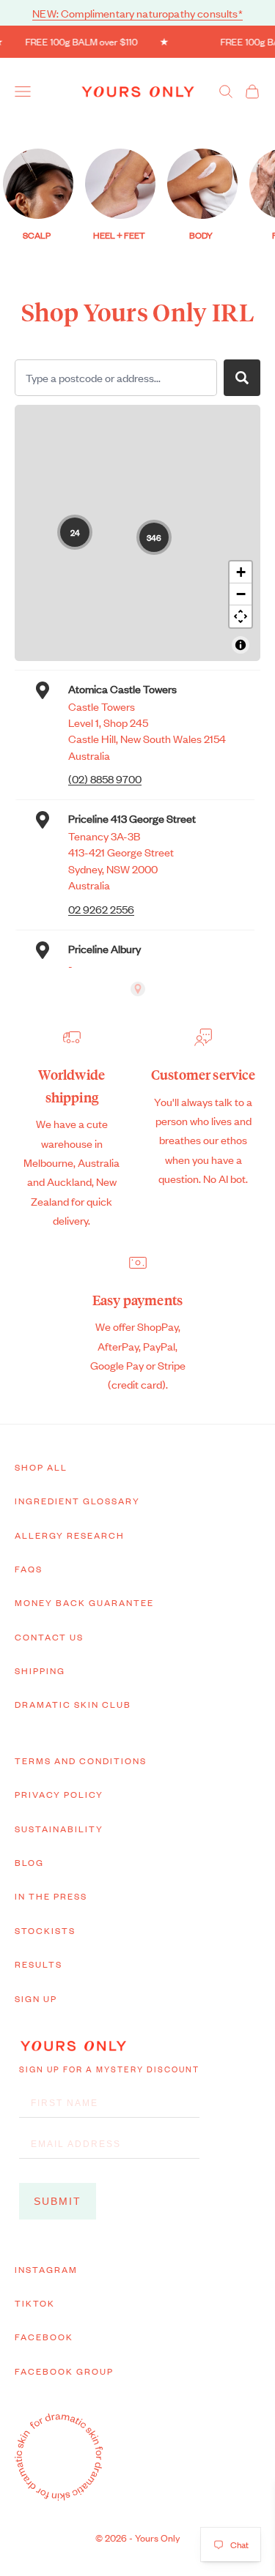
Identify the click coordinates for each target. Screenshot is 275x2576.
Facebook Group (64, 2371)
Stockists (45, 1930)
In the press (51, 1896)
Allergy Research (70, 1535)
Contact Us (49, 1637)
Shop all (41, 1467)
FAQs (29, 1569)
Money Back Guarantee (84, 1602)
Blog (29, 1862)
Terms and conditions (81, 1761)
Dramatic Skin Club (73, 1704)
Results (38, 1964)
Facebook (44, 2337)
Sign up (36, 1998)
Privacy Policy (59, 1794)
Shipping (40, 1670)
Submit (58, 2201)
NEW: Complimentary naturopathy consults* (137, 13)
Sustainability (59, 1829)
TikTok (35, 2303)
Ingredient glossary (77, 1501)
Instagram (46, 2269)
